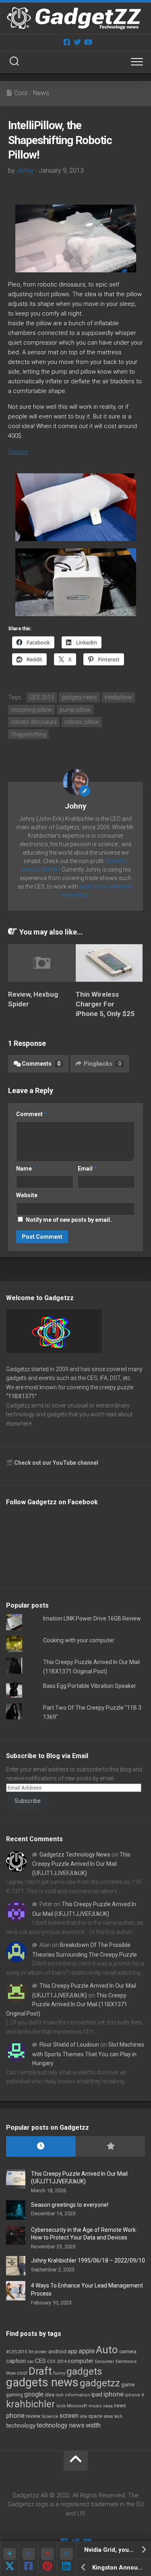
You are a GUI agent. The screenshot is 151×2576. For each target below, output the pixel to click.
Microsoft (77, 2406)
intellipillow (118, 697)
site (83, 2416)
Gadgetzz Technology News (75, 1855)
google (34, 2394)
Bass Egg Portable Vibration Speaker (90, 1686)
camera (128, 2351)
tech (118, 2416)
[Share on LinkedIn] (66, 2558)
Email (87, 1169)
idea (50, 2395)
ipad (97, 2394)
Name (26, 1169)
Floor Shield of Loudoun (69, 2045)
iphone (114, 2394)
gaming (14, 2395)
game (128, 2385)
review (33, 2416)
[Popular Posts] (111, 2146)
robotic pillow (82, 722)
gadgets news (79, 697)
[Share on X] (9, 2558)
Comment (31, 1114)
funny (59, 2373)
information (78, 2395)
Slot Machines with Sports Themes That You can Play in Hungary (88, 2054)
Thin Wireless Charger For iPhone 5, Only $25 (105, 1004)
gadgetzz (100, 2383)
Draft (40, 2371)
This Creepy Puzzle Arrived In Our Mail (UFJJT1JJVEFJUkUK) (81, 1864)
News (41, 93)
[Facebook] (67, 42)
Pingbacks (102, 1064)
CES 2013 (42, 697)
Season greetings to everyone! (70, 2205)
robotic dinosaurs (34, 722)
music (95, 2406)
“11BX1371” (21, 1396)
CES (40, 2361)
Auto (107, 2350)
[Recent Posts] (41, 2146)
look (61, 2406)
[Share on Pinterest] (47, 2558)
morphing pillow (31, 710)
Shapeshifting (28, 734)
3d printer (38, 2352)
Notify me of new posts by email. (69, 1220)
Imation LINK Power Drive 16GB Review (92, 1618)
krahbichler (31, 2404)
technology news (61, 2425)
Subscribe (27, 1801)
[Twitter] (77, 42)
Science (50, 2416)
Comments (41, 1064)
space (95, 2416)
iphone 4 (134, 2395)
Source (18, 452)
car (30, 2361)
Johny (25, 170)
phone (15, 2415)
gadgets (84, 2371)
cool (22, 2373)
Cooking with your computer (79, 1640)
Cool (21, 93)
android (57, 2351)
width (93, 2425)
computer (81, 2361)
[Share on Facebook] (28, 2558)
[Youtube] (88, 42)
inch (60, 2395)
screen (69, 2416)
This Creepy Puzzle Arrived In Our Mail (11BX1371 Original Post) (67, 2004)
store (108, 2416)
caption (16, 2361)
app (72, 2351)
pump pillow (75, 710)
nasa (108, 2406)
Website (27, 1195)
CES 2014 (57, 2362)
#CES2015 (17, 2352)
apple (87, 2351)
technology (21, 2425)
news (120, 2406)
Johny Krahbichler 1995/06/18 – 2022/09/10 (88, 2260)
